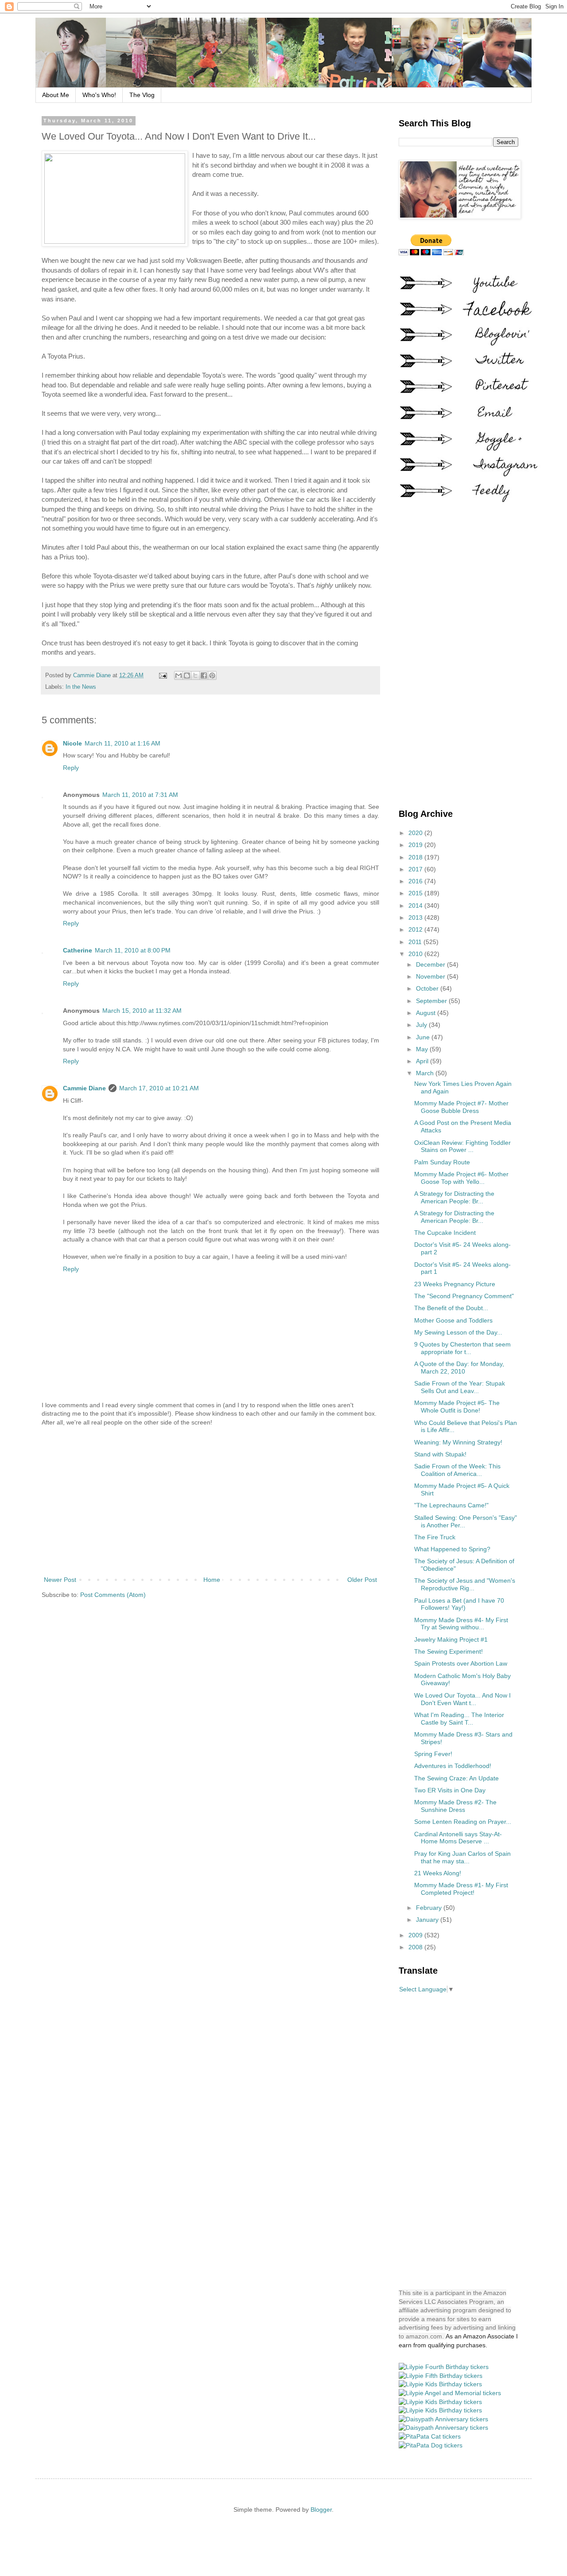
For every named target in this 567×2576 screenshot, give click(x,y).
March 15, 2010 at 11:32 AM (142, 1011)
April (423, 1061)
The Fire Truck (435, 1537)
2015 (416, 893)
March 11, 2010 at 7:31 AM (140, 795)
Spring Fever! (433, 1754)
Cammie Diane (84, 1088)
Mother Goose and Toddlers (453, 1320)
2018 (416, 857)
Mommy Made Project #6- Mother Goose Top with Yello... (461, 1178)
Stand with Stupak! (440, 1454)
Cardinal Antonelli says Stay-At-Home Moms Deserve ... (458, 1838)
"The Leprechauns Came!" (451, 1505)
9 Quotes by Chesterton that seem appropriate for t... (462, 1348)
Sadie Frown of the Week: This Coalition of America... (457, 1470)
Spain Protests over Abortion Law (461, 1663)
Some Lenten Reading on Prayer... (463, 1822)
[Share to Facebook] (204, 675)
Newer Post (60, 1580)
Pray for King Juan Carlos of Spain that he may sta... (462, 1857)
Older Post (362, 1580)
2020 (416, 833)
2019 (416, 845)
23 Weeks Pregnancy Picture (455, 1284)
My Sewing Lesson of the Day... (458, 1332)
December (431, 964)
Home (212, 1580)
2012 (416, 929)
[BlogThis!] (187, 675)
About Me (56, 95)
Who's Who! (99, 95)
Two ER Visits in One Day (450, 1790)
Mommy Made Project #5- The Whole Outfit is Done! (457, 1407)
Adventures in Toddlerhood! (453, 1766)
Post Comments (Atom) (113, 1595)
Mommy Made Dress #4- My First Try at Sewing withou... (461, 1624)
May (423, 1049)
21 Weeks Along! (438, 1873)
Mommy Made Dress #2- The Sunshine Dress (455, 1806)
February (430, 1908)
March (426, 1073)
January (428, 1920)
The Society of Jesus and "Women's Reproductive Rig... (465, 1584)
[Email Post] (163, 675)
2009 (416, 1935)
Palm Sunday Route (442, 1162)
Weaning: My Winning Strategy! (458, 1442)
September (432, 1001)
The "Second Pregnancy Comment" (464, 1296)
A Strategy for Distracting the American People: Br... (454, 1197)
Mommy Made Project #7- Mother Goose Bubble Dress (461, 1107)
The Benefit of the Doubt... (451, 1308)
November (431, 976)
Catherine (78, 950)
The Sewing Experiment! (449, 1651)
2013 (416, 917)
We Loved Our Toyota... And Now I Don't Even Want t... (462, 1699)
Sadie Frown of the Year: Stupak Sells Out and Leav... (460, 1387)
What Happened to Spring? (452, 1549)
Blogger (321, 2510)
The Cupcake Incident (445, 1233)
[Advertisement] (210, 1501)
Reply (71, 768)
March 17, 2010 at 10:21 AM (159, 1088)
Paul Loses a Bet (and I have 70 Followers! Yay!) (459, 1604)
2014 (416, 906)
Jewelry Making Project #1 (451, 1639)
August (427, 1013)
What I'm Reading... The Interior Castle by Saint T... (459, 1719)
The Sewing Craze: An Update (456, 1778)
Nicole (72, 743)
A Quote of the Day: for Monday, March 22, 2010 (459, 1368)
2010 (416, 954)
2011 (416, 942)
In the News (81, 687)
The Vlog (142, 95)
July (422, 1025)
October (428, 988)
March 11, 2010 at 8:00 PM (133, 950)
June (424, 1037)
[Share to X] (195, 675)
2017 (416, 869)
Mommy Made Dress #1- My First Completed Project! (461, 1889)
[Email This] (179, 675)
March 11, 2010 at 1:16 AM (122, 743)
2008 (416, 1947)
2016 (416, 881)
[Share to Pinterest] (212, 675)
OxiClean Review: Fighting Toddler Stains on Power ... (462, 1146)
